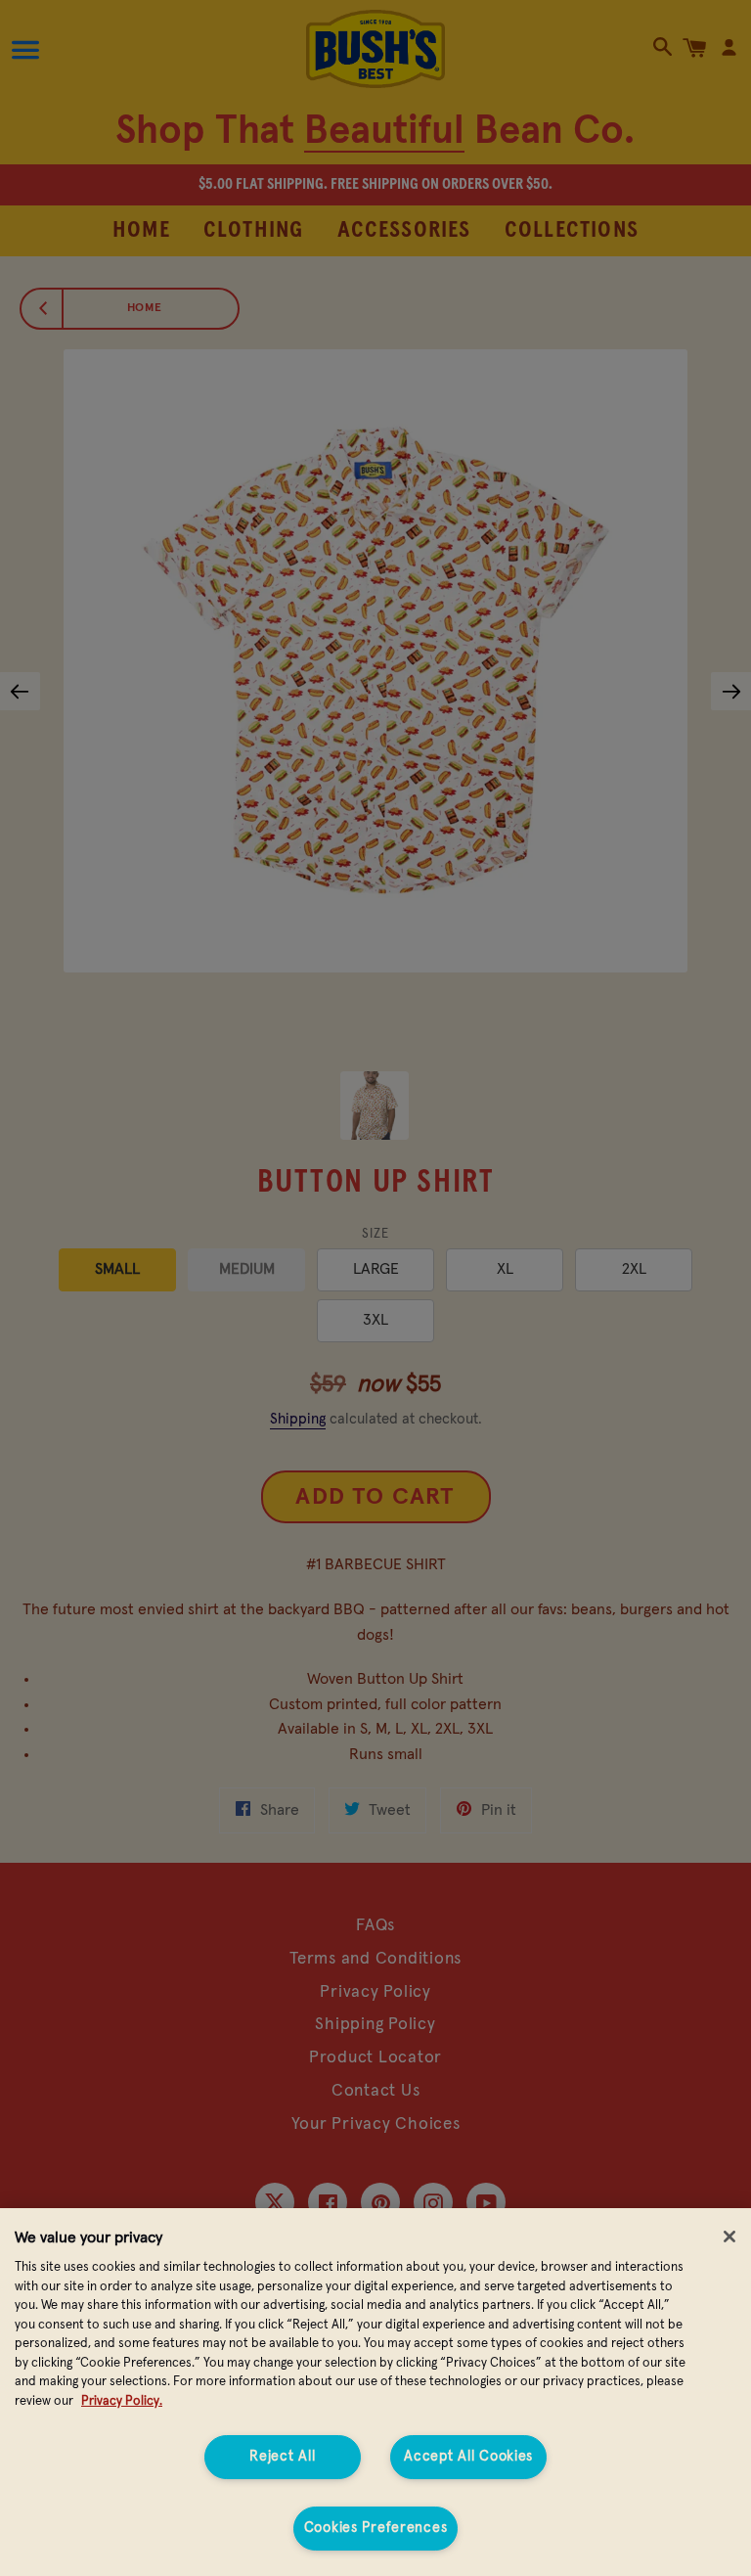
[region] (375, 2392)
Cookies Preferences (376, 2528)
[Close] (729, 2237)
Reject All (282, 2457)
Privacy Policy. (122, 2401)
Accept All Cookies (468, 2457)
